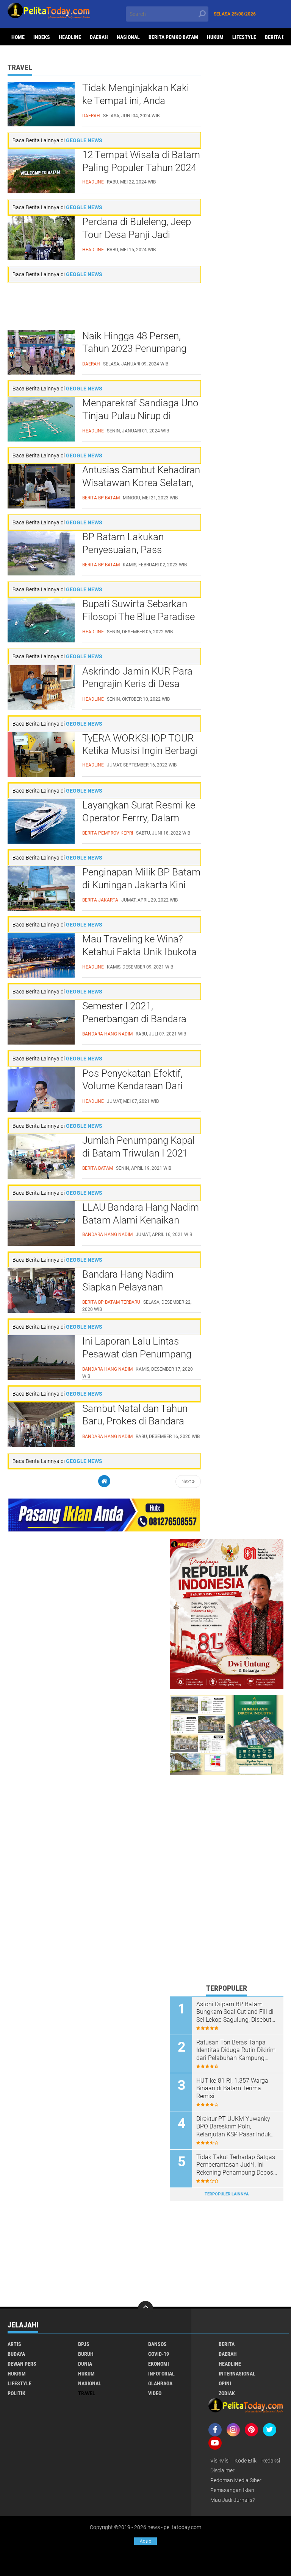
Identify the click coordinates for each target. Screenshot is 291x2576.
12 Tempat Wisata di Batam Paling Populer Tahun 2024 (141, 161)
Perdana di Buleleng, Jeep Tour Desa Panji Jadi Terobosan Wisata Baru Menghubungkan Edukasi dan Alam (137, 235)
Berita (227, 2344)
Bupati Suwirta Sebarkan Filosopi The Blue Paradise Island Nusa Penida (138, 617)
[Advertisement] (104, 306)
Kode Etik (246, 2461)
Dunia (85, 2364)
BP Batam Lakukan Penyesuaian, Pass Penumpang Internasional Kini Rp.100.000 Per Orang (138, 550)
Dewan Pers (22, 2364)
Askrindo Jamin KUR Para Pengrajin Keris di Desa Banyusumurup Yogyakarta (140, 684)
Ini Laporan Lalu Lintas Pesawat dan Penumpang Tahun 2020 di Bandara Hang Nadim (137, 1354)
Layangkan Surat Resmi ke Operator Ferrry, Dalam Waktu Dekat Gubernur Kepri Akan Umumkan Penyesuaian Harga (139, 818)
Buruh (86, 2354)
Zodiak (227, 2393)
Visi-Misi (220, 2461)
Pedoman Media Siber (236, 2480)
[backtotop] (145, 2309)
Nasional (128, 37)
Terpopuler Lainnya (227, 2194)
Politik (16, 2393)
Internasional (237, 2374)
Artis (14, 2344)
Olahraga (160, 2383)
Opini (225, 2383)
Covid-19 (159, 2354)
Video (155, 2393)
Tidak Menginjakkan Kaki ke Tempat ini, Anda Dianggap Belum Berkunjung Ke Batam (136, 101)
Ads (145, 2541)
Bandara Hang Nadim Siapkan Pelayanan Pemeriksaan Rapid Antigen (141, 1287)
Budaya (16, 2354)
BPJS (84, 2344)
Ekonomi (159, 2364)
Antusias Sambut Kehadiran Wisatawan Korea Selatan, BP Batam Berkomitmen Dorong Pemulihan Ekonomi (141, 483)
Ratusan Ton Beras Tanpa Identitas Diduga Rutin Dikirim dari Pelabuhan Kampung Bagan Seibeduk (236, 2051)
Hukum (215, 37)
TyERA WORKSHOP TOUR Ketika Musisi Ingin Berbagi (140, 745)
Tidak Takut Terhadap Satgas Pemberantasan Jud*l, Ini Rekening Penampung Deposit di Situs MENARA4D (236, 2165)
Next (187, 1482)
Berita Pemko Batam (173, 37)
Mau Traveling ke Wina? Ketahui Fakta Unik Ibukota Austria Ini (139, 952)
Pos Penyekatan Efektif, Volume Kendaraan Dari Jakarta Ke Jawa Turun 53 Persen (138, 1087)
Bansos (157, 2344)
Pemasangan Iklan (232, 2490)
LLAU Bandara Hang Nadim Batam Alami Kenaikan (141, 1214)
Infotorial (161, 2374)
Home (18, 37)
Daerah (99, 37)
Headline (70, 37)
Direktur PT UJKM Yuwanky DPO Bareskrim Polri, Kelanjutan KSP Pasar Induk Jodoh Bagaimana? (234, 2127)
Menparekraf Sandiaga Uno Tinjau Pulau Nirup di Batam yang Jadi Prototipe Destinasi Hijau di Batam (140, 416)
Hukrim (17, 2374)
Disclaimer (222, 2470)
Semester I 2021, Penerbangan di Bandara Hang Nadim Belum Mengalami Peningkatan (134, 1019)
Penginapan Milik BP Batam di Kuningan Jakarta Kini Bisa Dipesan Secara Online (141, 885)
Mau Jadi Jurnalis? (232, 2500)
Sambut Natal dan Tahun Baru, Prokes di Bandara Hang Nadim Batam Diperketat (135, 1422)
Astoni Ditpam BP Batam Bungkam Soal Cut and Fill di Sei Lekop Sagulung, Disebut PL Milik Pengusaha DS (235, 2012)
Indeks (42, 37)
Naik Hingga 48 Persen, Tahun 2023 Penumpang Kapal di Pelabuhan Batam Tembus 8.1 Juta (138, 349)
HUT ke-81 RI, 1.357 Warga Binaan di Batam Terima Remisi (232, 2089)
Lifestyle (244, 37)
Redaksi (271, 2461)
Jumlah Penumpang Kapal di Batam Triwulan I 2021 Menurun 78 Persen (138, 1153)
